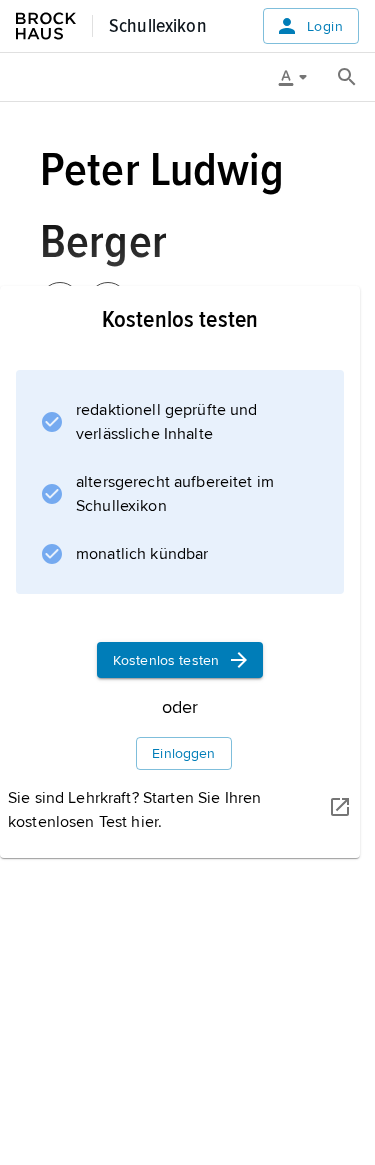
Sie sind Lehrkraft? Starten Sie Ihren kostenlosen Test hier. (134, 810)
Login (325, 26)
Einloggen (183, 753)
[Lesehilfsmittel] (300, 77)
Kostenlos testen (166, 660)
